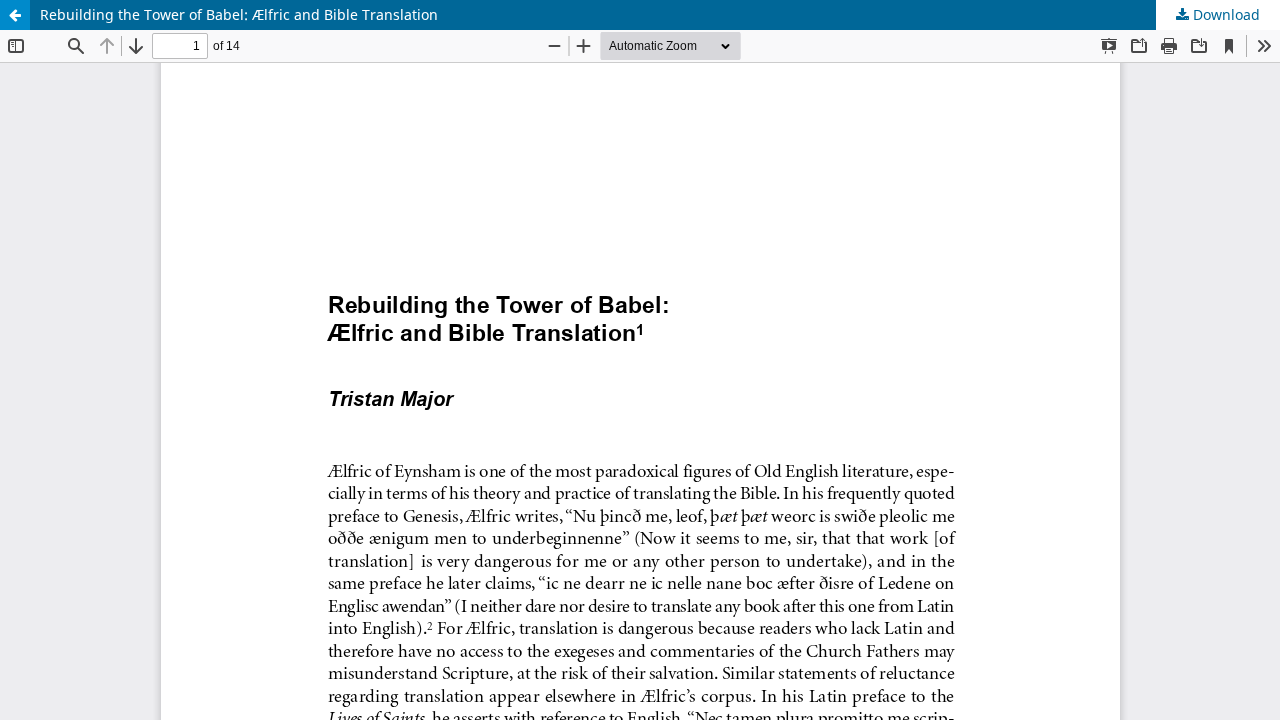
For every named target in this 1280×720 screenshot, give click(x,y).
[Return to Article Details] (15, 15)
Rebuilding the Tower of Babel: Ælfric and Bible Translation (239, 14)
